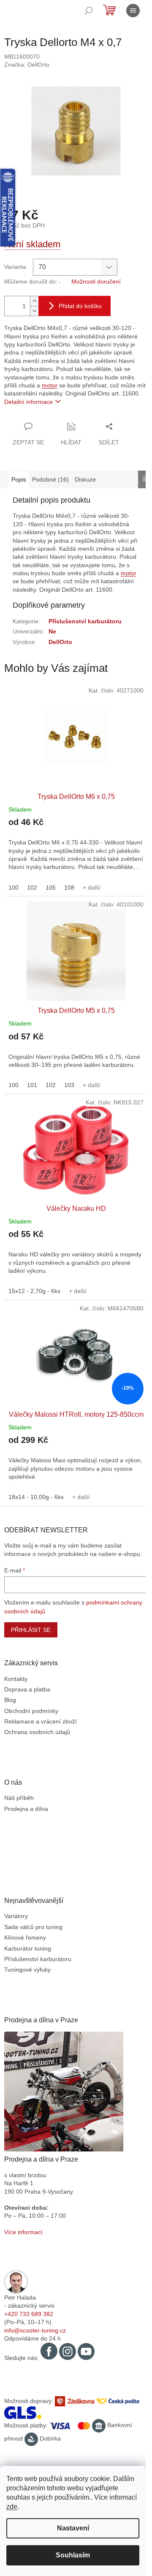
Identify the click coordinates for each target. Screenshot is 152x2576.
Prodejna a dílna (26, 1809)
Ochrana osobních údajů (37, 1732)
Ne (52, 631)
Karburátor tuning (28, 1948)
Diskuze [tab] (85, 479)
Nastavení (73, 2528)
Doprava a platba (27, 1689)
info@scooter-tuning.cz (35, 2330)
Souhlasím (73, 2555)
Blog (10, 1700)
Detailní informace (28, 402)
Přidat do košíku (80, 306)
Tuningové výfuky (27, 1970)
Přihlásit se (31, 1630)
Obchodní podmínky (31, 1711)
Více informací (23, 2232)
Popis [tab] (19, 479)
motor (50, 385)
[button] (76, 849)
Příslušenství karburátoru (85, 621)
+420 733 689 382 (29, 2314)
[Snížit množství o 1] (34, 311)
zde (12, 2507)
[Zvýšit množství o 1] (34, 301)
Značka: (27, 65)
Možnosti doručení (96, 281)
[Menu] (133, 11)
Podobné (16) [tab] (50, 479)
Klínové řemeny (25, 1937)
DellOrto (60, 642)
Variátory (16, 1916)
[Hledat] (89, 11)
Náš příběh (19, 1798)
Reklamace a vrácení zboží (41, 1721)
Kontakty (16, 1679)
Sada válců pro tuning (33, 1927)
